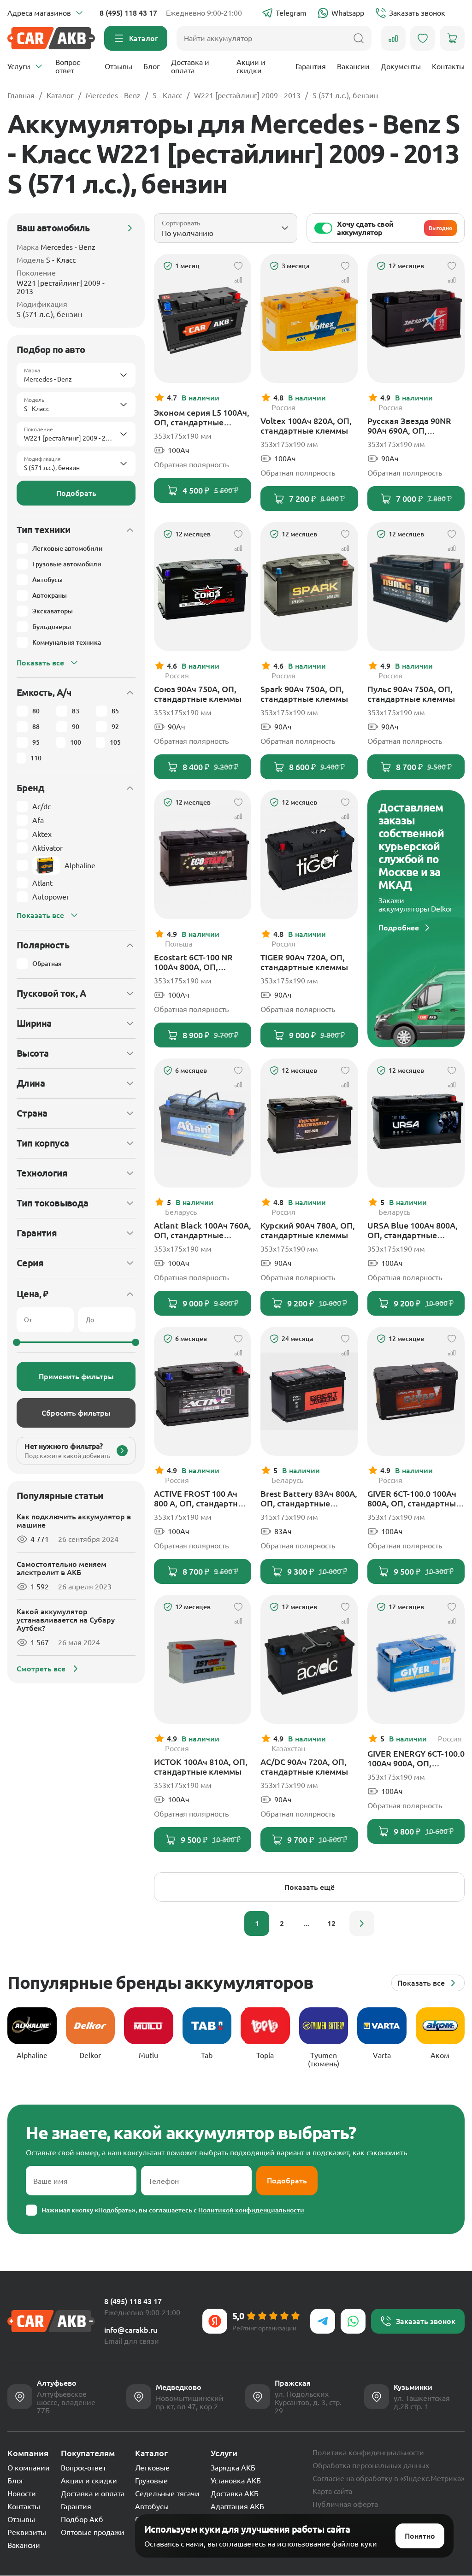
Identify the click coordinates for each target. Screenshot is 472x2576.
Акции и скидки (251, 66)
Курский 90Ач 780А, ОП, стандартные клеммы (308, 1230)
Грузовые (151, 2481)
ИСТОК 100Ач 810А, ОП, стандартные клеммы (201, 1767)
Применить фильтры (76, 1376)
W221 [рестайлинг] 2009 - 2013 (247, 95)
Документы (401, 66)
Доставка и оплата (190, 66)
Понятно (420, 2536)
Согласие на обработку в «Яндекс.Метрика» (389, 2478)
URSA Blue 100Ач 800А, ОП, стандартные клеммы (413, 1230)
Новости (22, 2494)
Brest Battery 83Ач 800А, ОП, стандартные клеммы (309, 1499)
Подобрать (76, 493)
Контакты (448, 66)
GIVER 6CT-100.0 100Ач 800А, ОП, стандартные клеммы (414, 1499)
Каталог (60, 95)
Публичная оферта (345, 2504)
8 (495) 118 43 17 (128, 13)
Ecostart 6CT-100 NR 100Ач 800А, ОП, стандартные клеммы (198, 962)
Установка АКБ (236, 2481)
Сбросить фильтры (76, 1413)
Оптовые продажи (93, 2532)
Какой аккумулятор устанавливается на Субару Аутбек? (66, 1620)
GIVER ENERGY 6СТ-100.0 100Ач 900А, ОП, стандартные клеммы (416, 1759)
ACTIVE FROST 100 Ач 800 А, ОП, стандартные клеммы (201, 1499)
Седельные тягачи (167, 2494)
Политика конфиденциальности (368, 2452)
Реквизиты (27, 2532)
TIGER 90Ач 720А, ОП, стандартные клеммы (304, 962)
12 (331, 1923)
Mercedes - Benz (113, 95)
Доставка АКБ (235, 2494)
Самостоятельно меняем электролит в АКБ (62, 1568)
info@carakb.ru (131, 2330)
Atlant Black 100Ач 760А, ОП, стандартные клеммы (203, 1230)
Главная (21, 95)
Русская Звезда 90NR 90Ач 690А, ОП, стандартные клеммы (411, 426)
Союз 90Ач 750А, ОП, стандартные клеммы (198, 694)
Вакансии (353, 66)
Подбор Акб (82, 2519)
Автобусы (152, 2506)
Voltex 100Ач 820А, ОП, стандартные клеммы (306, 426)
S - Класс (167, 95)
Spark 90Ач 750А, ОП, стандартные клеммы (304, 694)
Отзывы (118, 66)
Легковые (152, 2468)
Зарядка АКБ (233, 2468)
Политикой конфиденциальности (251, 2210)
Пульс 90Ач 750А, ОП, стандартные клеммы (411, 694)
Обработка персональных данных (371, 2465)
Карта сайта (332, 2491)
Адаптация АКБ (237, 2506)
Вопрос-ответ (68, 66)
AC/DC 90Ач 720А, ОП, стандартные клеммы (304, 1767)
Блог (152, 66)
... (307, 1923)
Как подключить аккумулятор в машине (74, 1521)
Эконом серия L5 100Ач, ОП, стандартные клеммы (202, 418)
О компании (29, 2468)
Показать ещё (310, 1887)
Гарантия (311, 66)
